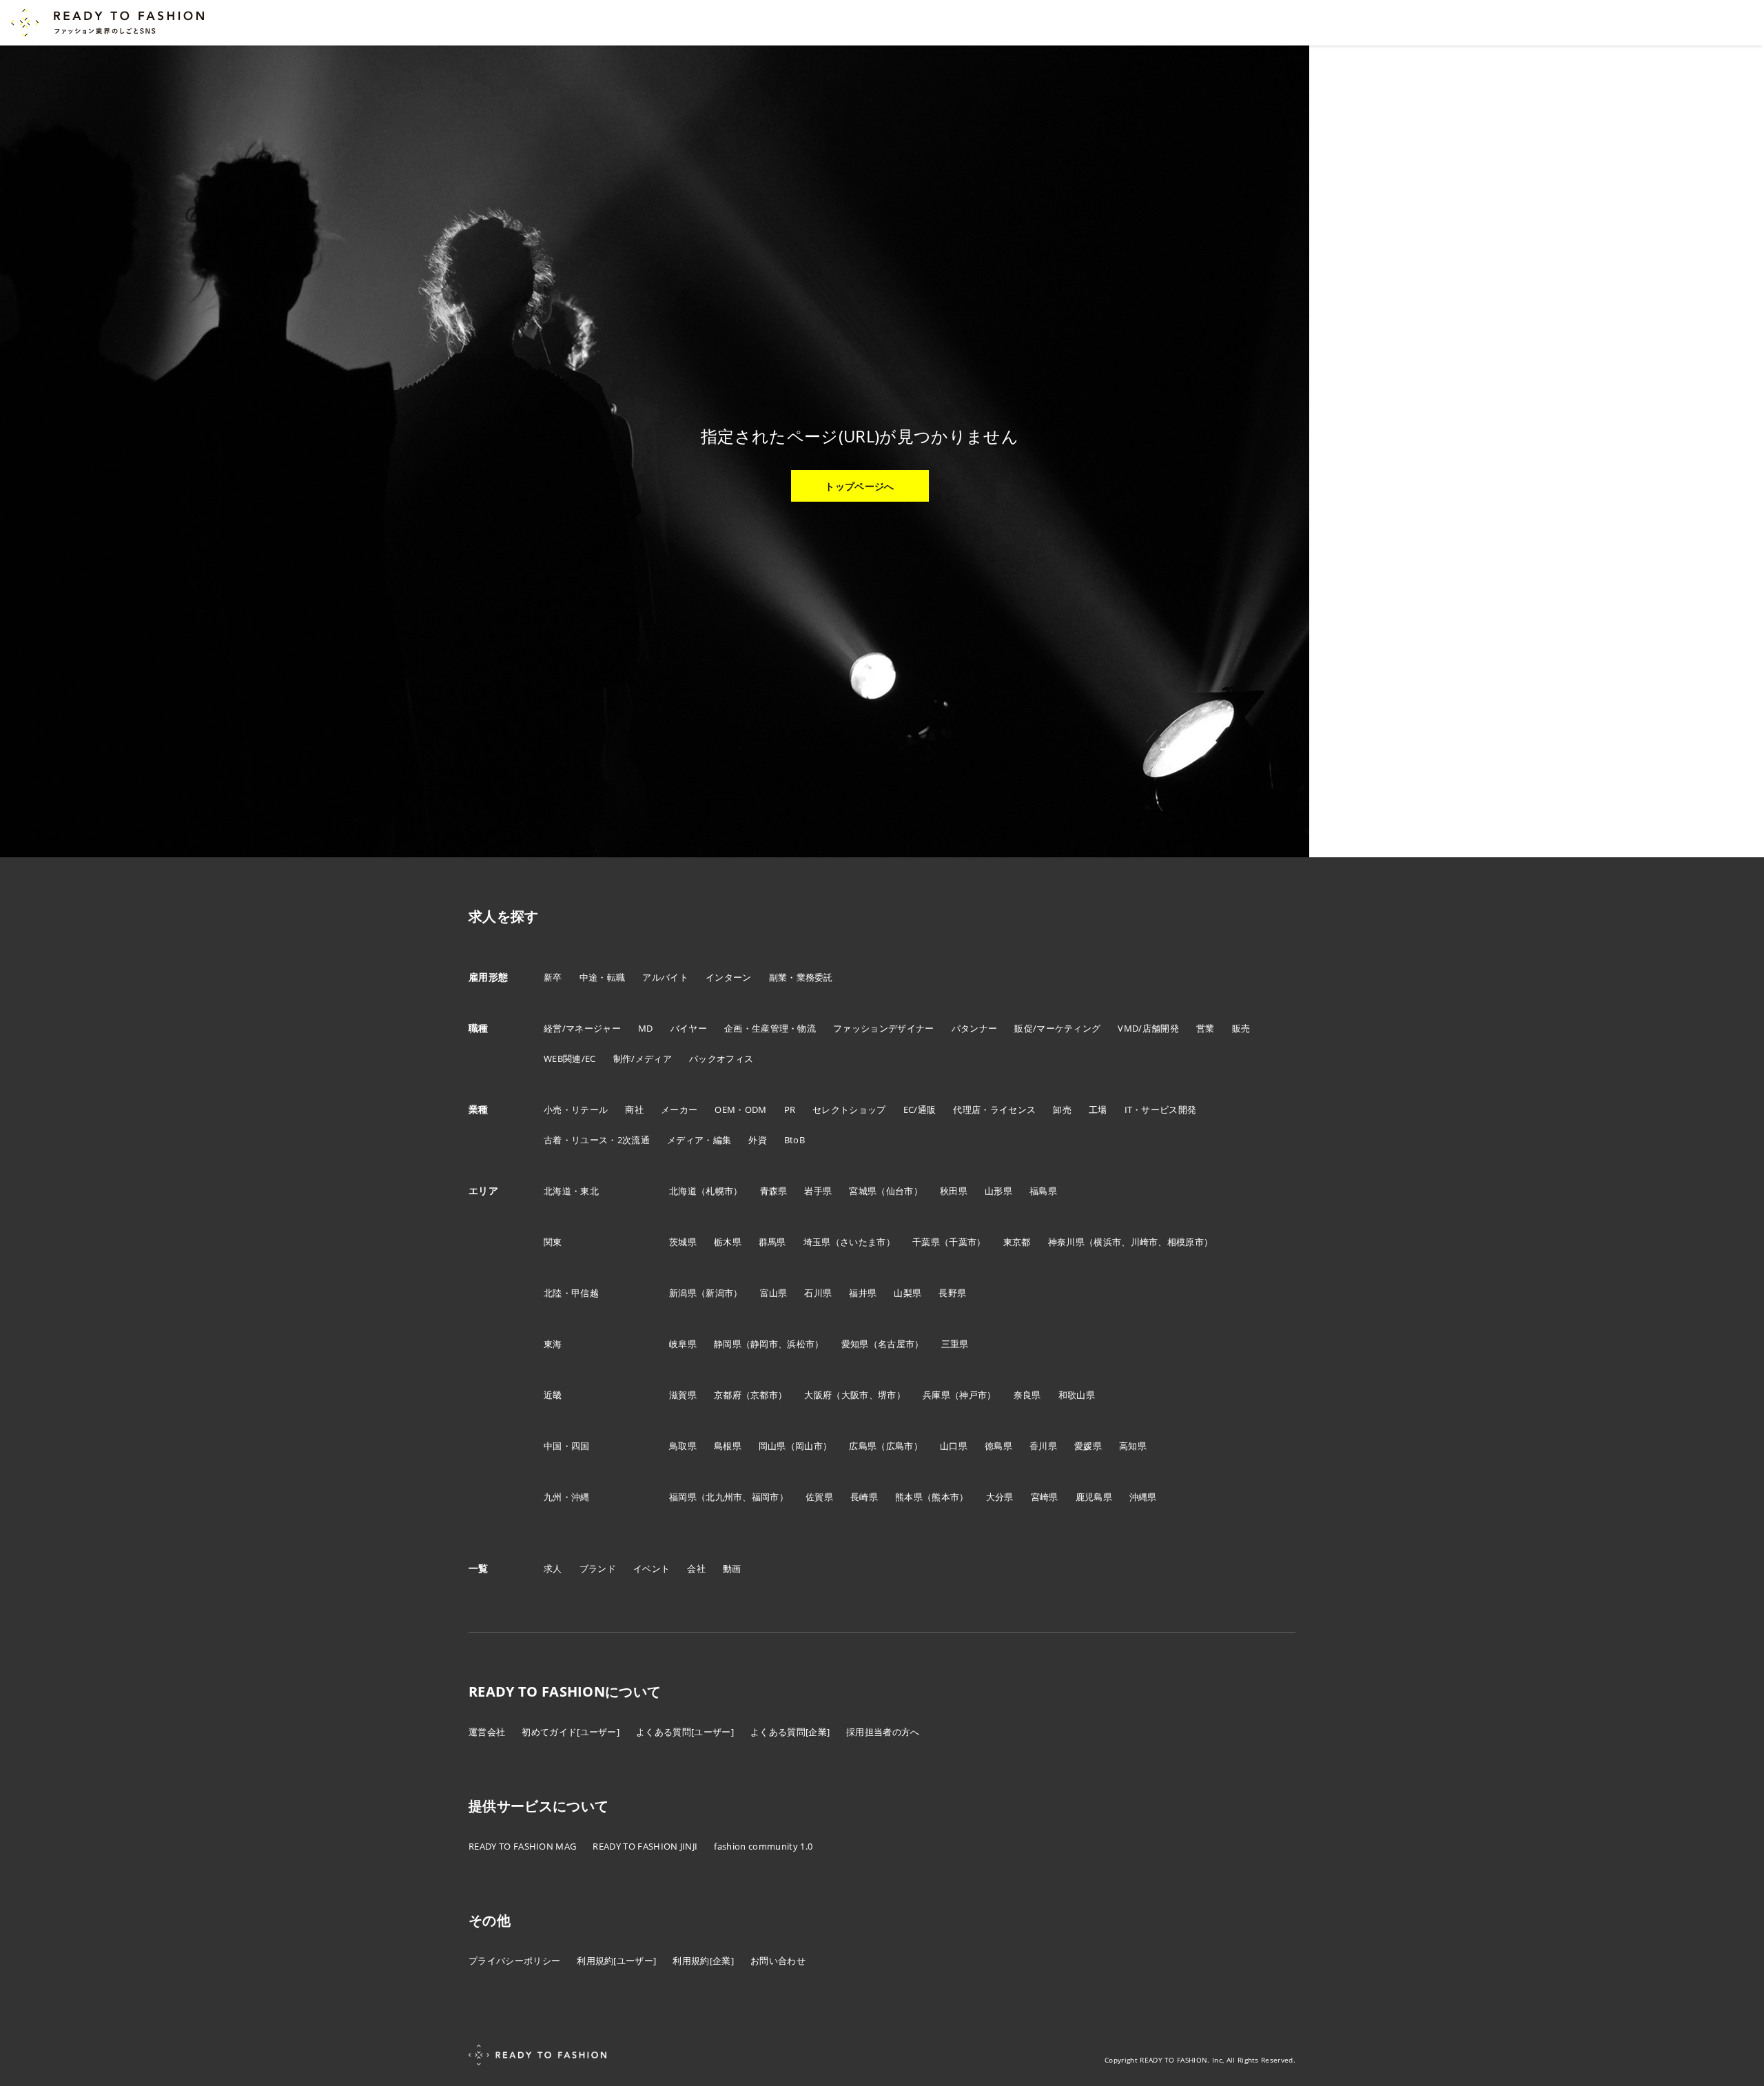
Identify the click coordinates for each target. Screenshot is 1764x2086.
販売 (1241, 1028)
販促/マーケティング (1057, 1028)
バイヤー (689, 1028)
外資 (758, 1140)
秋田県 (954, 1191)
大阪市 (855, 1395)
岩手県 (818, 1191)
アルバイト (665, 977)
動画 (732, 1568)
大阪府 (818, 1395)
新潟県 (683, 1293)
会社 (696, 1568)
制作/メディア (643, 1059)
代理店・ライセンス (994, 1110)
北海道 (683, 1191)
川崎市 (1145, 1242)
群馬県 (772, 1242)
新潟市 (719, 1293)
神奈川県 (1066, 1242)
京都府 (728, 1395)
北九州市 (724, 1497)
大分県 (1000, 1497)
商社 (634, 1110)
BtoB (794, 1140)
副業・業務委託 (801, 977)
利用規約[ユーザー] (616, 1961)
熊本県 (909, 1497)
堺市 (887, 1395)
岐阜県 (683, 1344)
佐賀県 (819, 1497)
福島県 (1043, 1191)
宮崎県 (1045, 1497)
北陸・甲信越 (571, 1293)
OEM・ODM (740, 1110)
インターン (729, 977)
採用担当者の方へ (883, 1732)
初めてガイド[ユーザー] (571, 1732)
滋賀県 (683, 1395)
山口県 (954, 1446)
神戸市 (973, 1395)
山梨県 (907, 1293)
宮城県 (863, 1191)
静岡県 (728, 1344)
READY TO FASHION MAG (522, 1846)
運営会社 (487, 1732)
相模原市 (1186, 1242)
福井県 (863, 1293)
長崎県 (864, 1497)
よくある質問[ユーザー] (685, 1732)
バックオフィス (721, 1059)
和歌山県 (1077, 1395)
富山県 (774, 1293)
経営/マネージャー (582, 1028)
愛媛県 (1088, 1446)
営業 (1206, 1028)
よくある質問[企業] (790, 1732)
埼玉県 (817, 1242)
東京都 (1017, 1242)
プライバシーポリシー (514, 1961)
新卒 (553, 977)
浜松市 (801, 1344)
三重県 (955, 1344)
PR (790, 1110)
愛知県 (855, 1344)
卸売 (1062, 1110)
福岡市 (766, 1497)
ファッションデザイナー (884, 1028)
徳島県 (998, 1446)
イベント (652, 1568)
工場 (1098, 1110)
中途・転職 (603, 977)
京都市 (764, 1395)
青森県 (774, 1191)
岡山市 (809, 1446)
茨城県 (683, 1242)
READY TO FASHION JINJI (645, 1846)
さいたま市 (863, 1242)
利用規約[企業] (703, 1961)
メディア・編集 (699, 1140)
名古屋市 (896, 1344)
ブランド (598, 1568)
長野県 (952, 1293)
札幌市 (719, 1191)
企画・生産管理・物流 (770, 1028)
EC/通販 (920, 1110)
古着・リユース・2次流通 (597, 1140)
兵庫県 (936, 1395)
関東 (553, 1242)
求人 (553, 1568)
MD (646, 1028)
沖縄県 (1143, 1497)
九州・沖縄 (567, 1497)
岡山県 (772, 1446)
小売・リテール (576, 1110)
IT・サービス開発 (1161, 1110)
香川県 (1043, 1446)
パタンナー (975, 1028)
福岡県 (683, 1497)
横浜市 (1107, 1242)
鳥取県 (683, 1446)
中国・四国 (567, 1446)
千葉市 (963, 1242)
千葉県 (926, 1242)
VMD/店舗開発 (1148, 1028)
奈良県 (1027, 1395)
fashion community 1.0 (763, 1846)
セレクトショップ (849, 1110)
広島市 (900, 1446)
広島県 (863, 1446)
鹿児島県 (1094, 1497)
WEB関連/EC (570, 1059)
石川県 (818, 1293)
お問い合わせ (778, 1961)
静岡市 (764, 1344)
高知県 (1133, 1446)
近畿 (553, 1395)
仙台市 (900, 1191)
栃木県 (728, 1242)
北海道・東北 (571, 1191)
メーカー (679, 1110)
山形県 (998, 1191)
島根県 (728, 1446)
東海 (553, 1344)
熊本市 (945, 1497)
